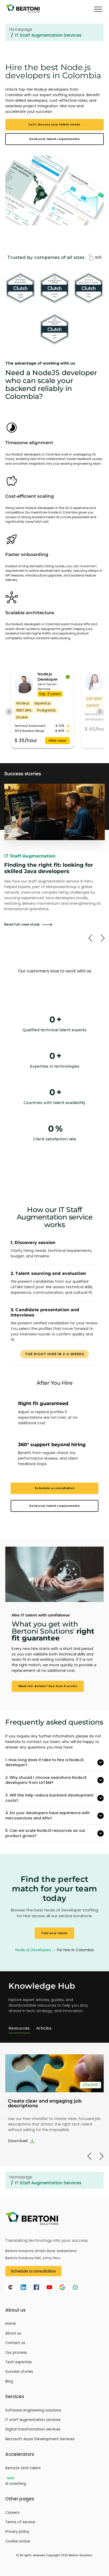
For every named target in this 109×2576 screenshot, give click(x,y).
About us (13, 2333)
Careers (12, 2513)
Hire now (57, 740)
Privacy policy (17, 2532)
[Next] (102, 2156)
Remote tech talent (23, 2468)
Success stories (19, 2372)
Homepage (21, 29)
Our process (16, 2353)
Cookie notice (18, 2541)
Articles (44, 2028)
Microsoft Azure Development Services (40, 2439)
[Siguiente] (103, 938)
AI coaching (16, 2484)
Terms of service (20, 2522)
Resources (19, 2028)
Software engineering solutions (33, 2410)
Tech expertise (19, 2362)
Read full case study (22, 924)
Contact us (15, 2343)
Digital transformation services (33, 2429)
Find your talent (54, 1933)
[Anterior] (90, 938)
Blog (9, 2381)
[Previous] (89, 2156)
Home (11, 2324)
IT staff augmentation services (33, 2420)
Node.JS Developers (34, 1950)
